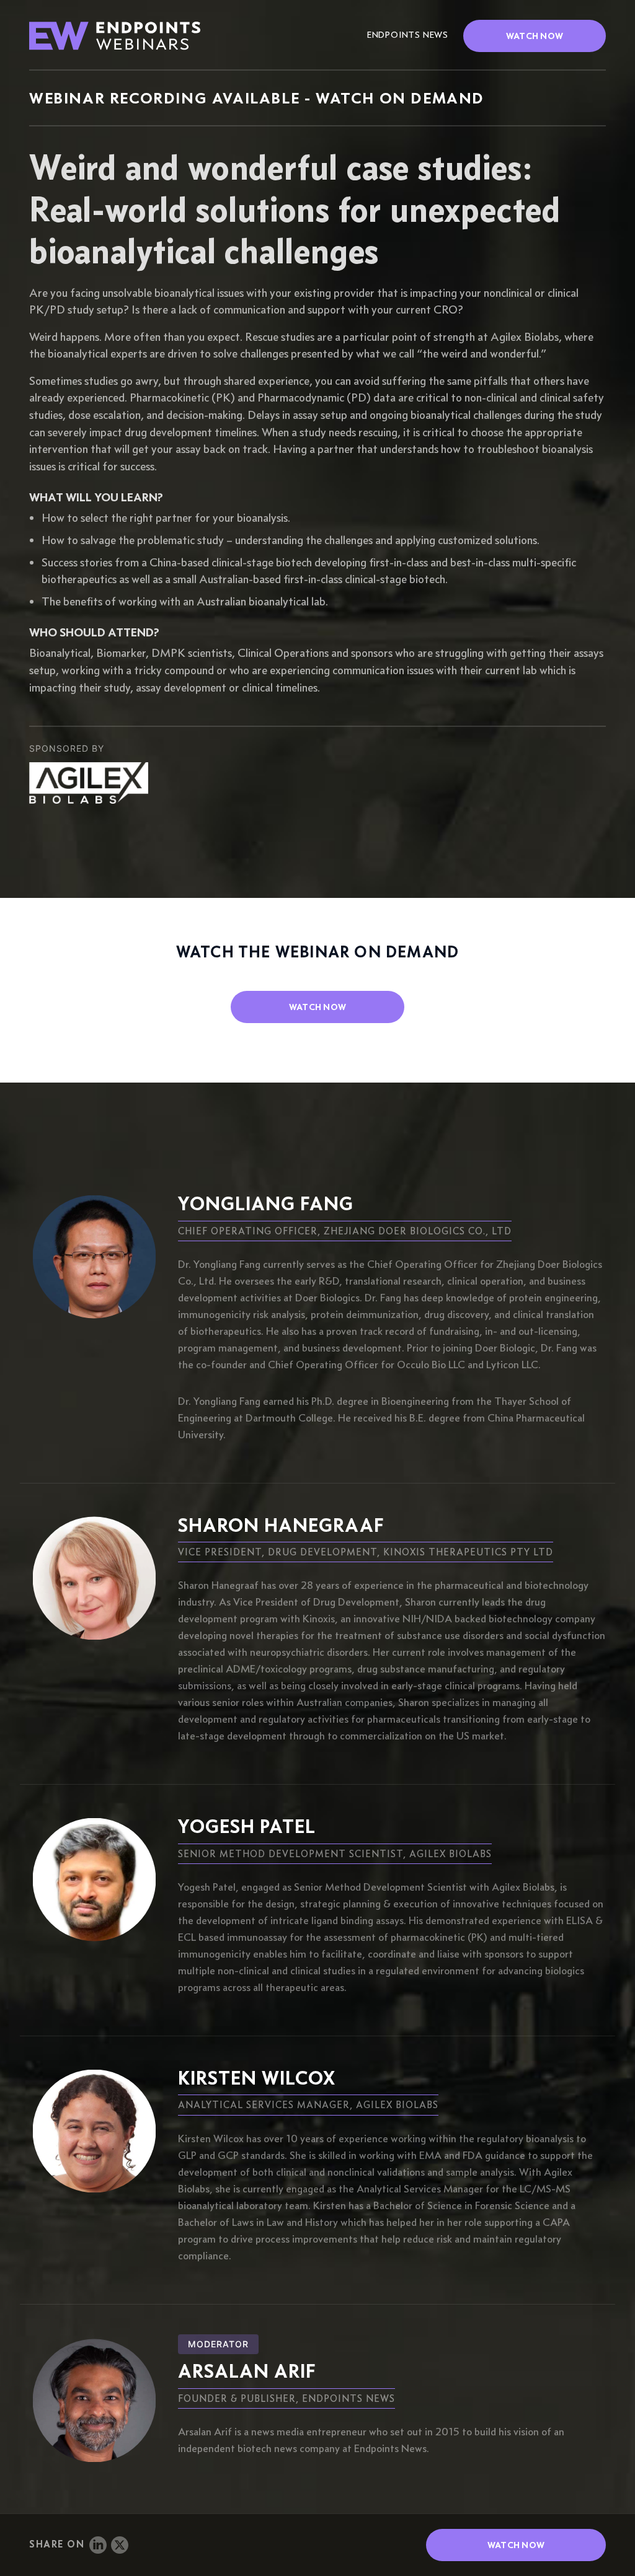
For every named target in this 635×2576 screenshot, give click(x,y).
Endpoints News (408, 35)
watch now (318, 1007)
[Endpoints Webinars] (124, 36)
